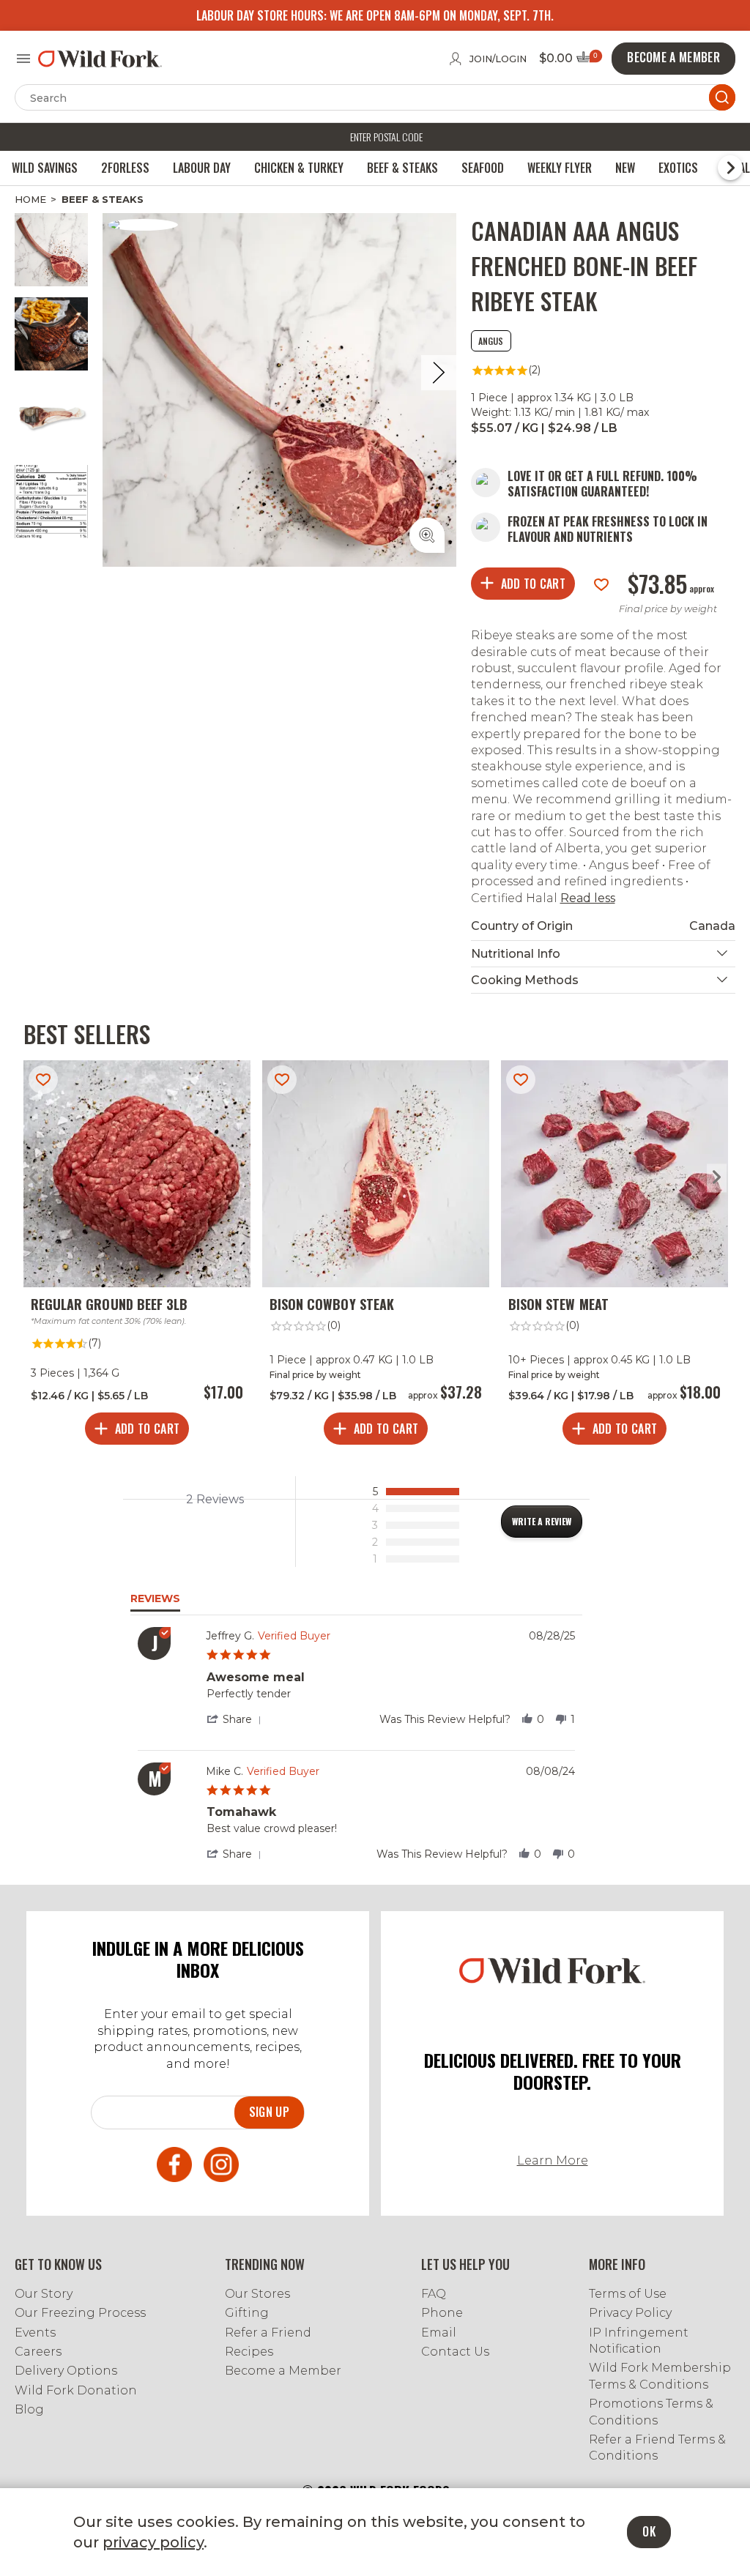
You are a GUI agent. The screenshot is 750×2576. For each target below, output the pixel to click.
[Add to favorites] (601, 583)
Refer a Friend (268, 2333)
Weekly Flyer (560, 168)
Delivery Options (66, 2371)
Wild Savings (45, 168)
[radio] (419, 1492)
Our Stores (257, 2294)
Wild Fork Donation (76, 2390)
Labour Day (202, 168)
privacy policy (153, 2542)
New (625, 168)
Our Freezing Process (80, 2313)
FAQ (434, 2294)
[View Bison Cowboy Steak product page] (376, 1256)
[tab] (542, 1522)
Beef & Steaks (402, 168)
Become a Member (283, 2371)
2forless (125, 168)
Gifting (247, 2313)
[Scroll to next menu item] (730, 168)
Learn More (553, 2160)
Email (439, 2333)
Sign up (269, 2112)
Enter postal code (386, 137)
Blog (29, 2409)
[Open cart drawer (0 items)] (588, 61)
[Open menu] (23, 59)
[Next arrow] (717, 1178)
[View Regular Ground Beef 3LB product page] (137, 1256)
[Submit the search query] (722, 97)
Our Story (44, 2294)
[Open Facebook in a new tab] (174, 2167)
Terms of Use (628, 2294)
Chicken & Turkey (299, 168)
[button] (237, 1719)
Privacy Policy (630, 2313)
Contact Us (455, 2352)
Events (35, 2333)
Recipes (249, 2352)
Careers (38, 2352)
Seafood (483, 168)
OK (649, 2531)
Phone (442, 2313)
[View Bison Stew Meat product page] (615, 1256)
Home (30, 199)
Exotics (678, 168)
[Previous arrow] (33, 1178)
